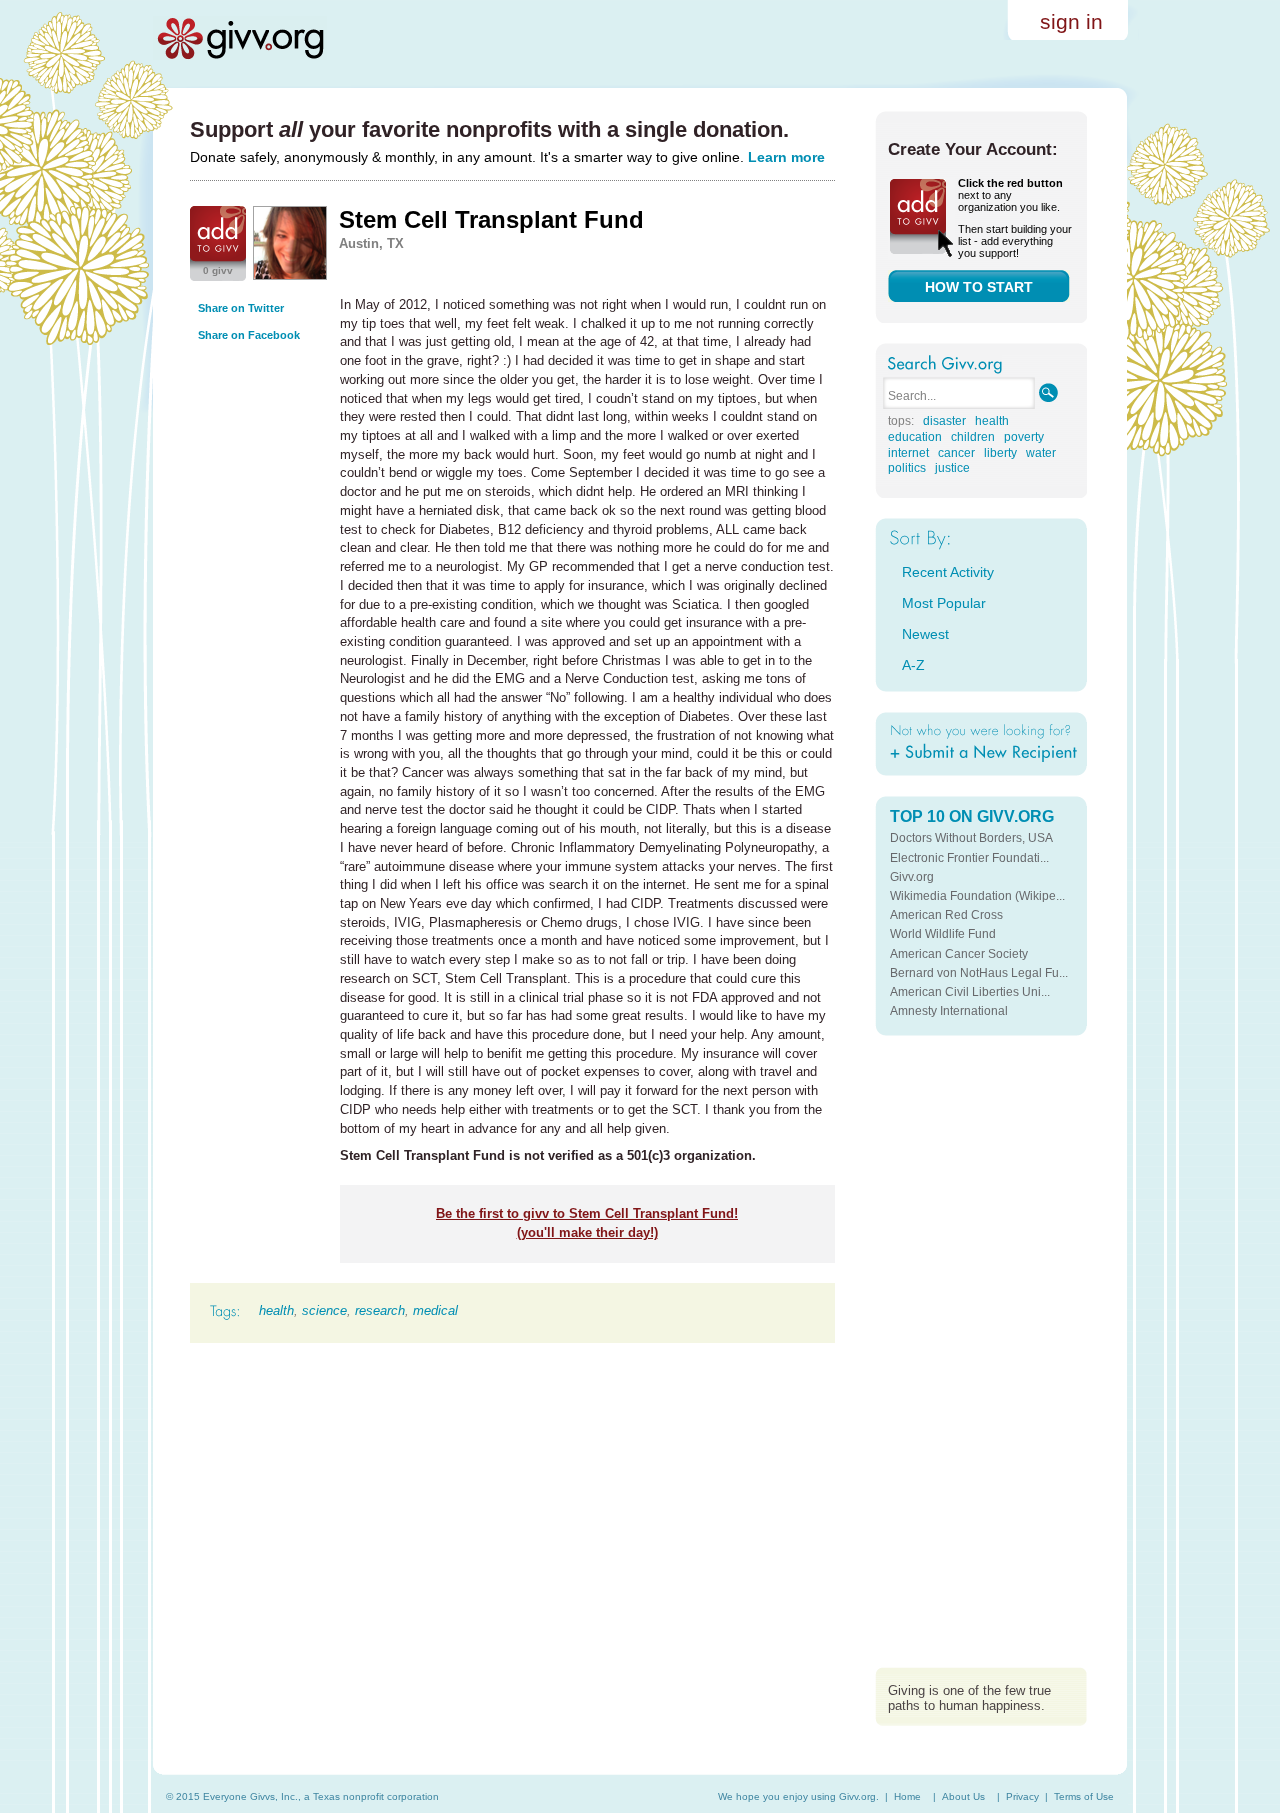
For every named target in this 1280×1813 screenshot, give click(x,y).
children (973, 437)
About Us (963, 1796)
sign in (1071, 21)
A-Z (913, 665)
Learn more (786, 157)
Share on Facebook (249, 335)
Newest (925, 634)
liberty (1000, 453)
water (1041, 453)
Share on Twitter (241, 308)
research (380, 1310)
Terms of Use (1084, 1796)
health (276, 1310)
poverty (1024, 437)
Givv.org (912, 877)
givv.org (240, 38)
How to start (979, 287)
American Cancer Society (959, 954)
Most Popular (944, 603)
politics (907, 468)
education (915, 437)
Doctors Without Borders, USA (971, 838)
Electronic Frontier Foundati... (969, 858)
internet (908, 453)
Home (907, 1796)
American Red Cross (946, 915)
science (324, 1310)
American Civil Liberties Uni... (970, 992)
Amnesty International (949, 1011)
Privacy (1022, 1796)
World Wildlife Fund (943, 934)
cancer (956, 453)
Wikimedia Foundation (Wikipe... (977, 896)
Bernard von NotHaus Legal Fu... (979, 973)
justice (952, 468)
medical (435, 1310)
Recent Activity (948, 572)
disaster (944, 421)
